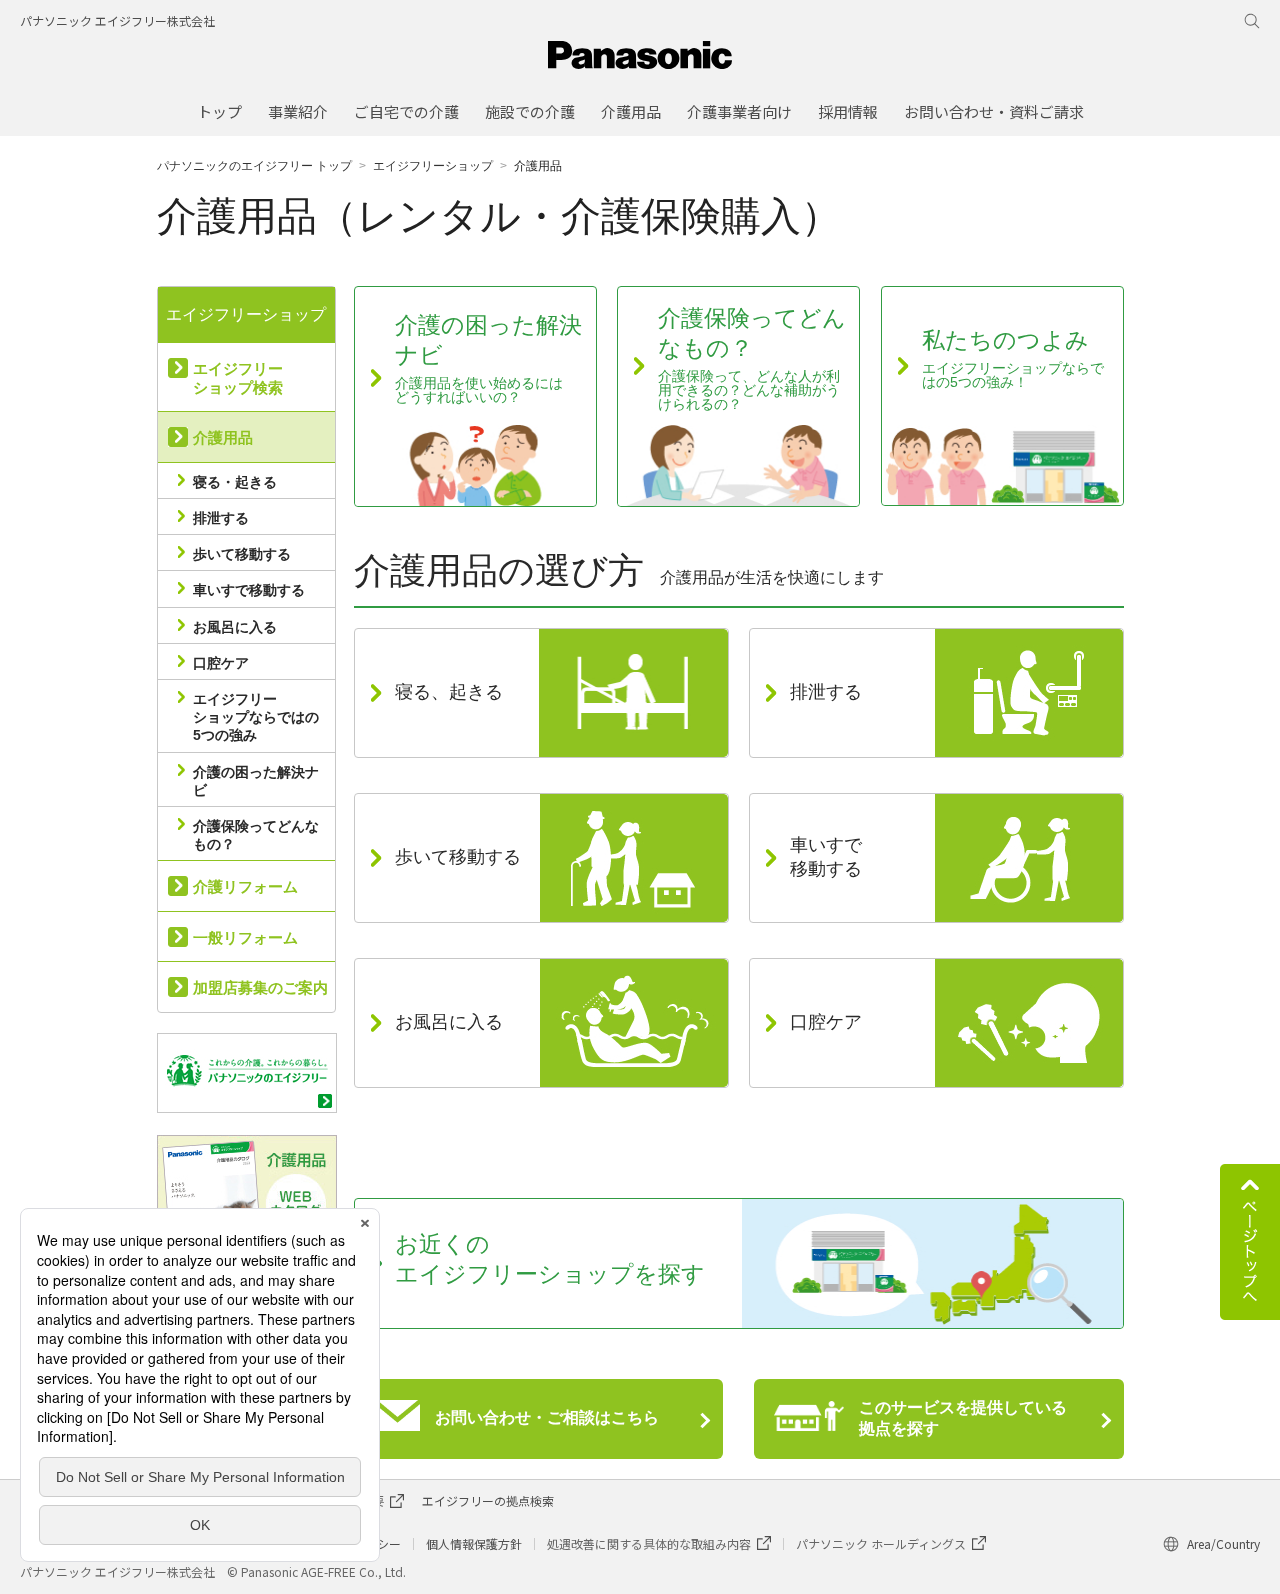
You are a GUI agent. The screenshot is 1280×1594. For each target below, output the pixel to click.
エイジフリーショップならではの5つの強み (256, 717)
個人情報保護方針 (474, 1543)
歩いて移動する (242, 554)
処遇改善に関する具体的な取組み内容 (649, 1543)
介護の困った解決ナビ (256, 781)
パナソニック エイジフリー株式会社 (117, 20)
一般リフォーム (245, 937)
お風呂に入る (235, 627)
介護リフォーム (245, 886)
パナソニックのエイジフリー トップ (254, 166)
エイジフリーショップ (433, 166)
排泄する (221, 518)
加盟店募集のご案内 (260, 987)
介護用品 (223, 437)
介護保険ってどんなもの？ (256, 835)
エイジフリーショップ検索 (238, 378)
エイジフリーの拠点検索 (488, 1500)
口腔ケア (221, 663)
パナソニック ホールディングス (881, 1543)
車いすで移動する (249, 590)
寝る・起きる (235, 482)
